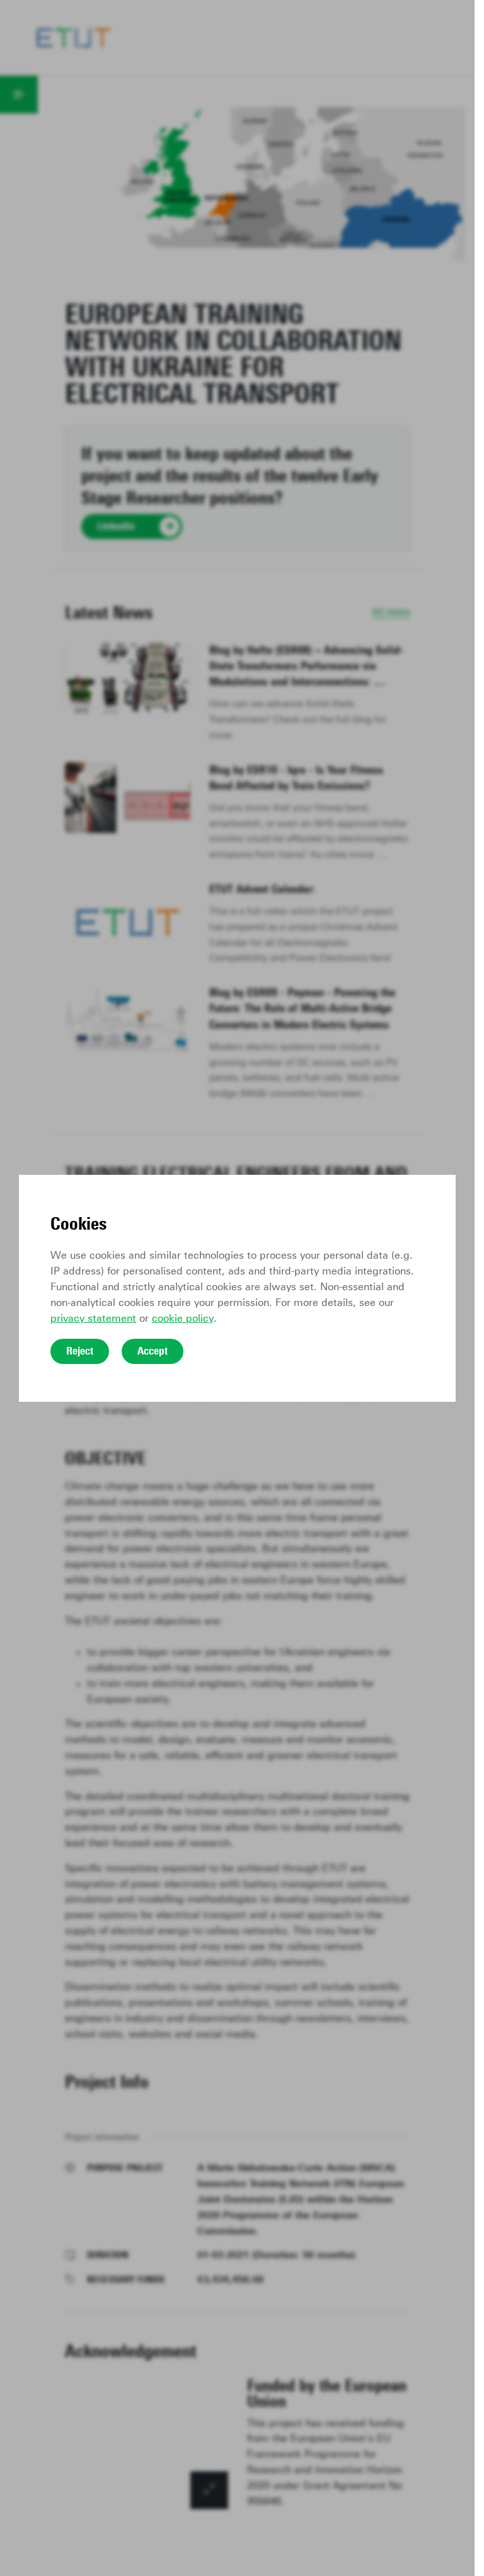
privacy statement (93, 1318)
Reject (80, 1351)
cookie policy (183, 1318)
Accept (153, 1351)
